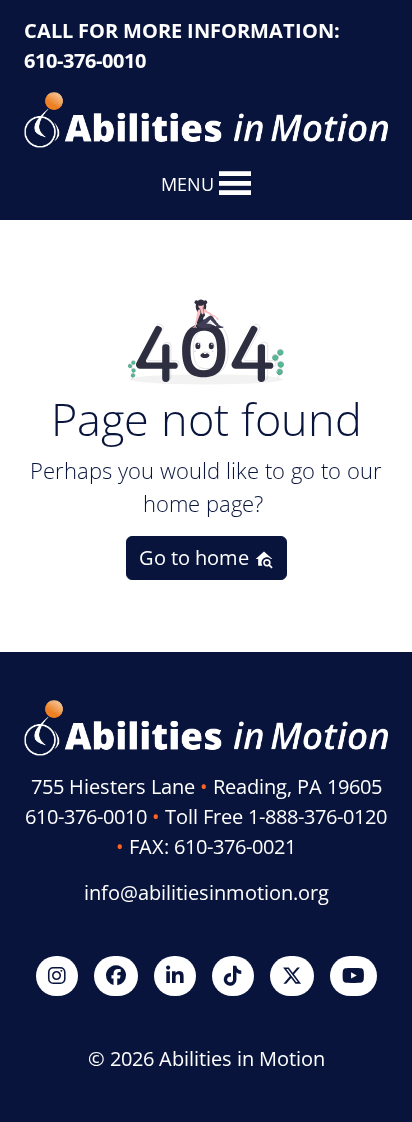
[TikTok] (233, 975)
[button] (187, 184)
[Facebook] (116, 975)
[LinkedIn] (175, 975)
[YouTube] (353, 975)
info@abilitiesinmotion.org (206, 892)
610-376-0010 (85, 60)
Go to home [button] (196, 557)
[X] (292, 975)
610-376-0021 (235, 846)
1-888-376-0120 (317, 816)
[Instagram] (57, 975)
